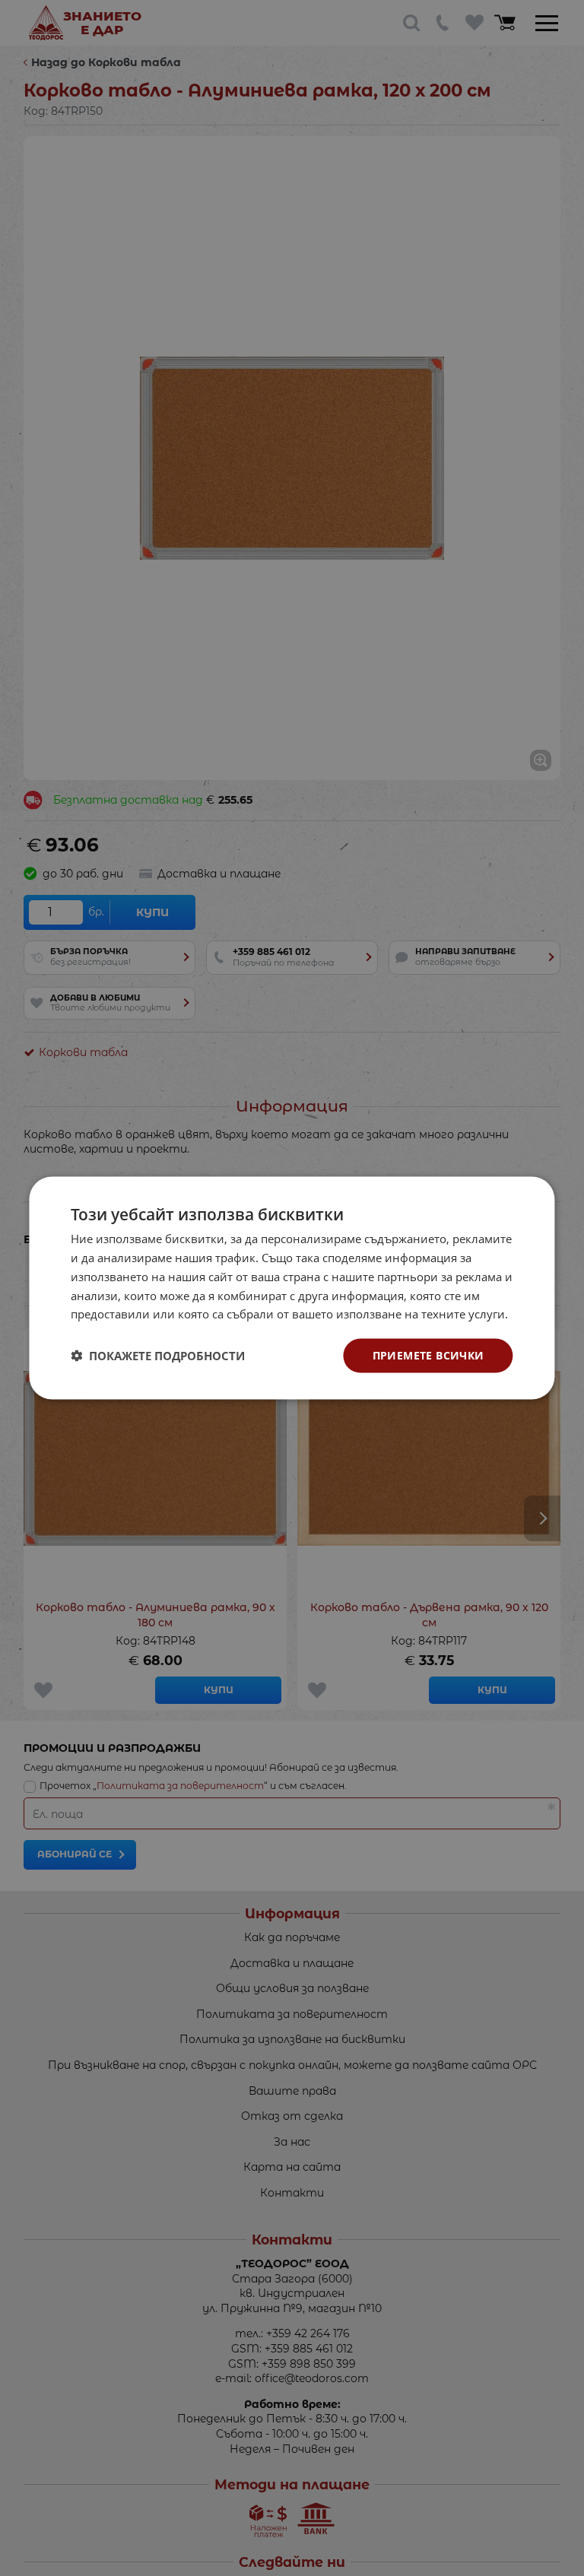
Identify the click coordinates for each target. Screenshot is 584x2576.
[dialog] (292, 1288)
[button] (158, 1356)
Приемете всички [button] (428, 1355)
